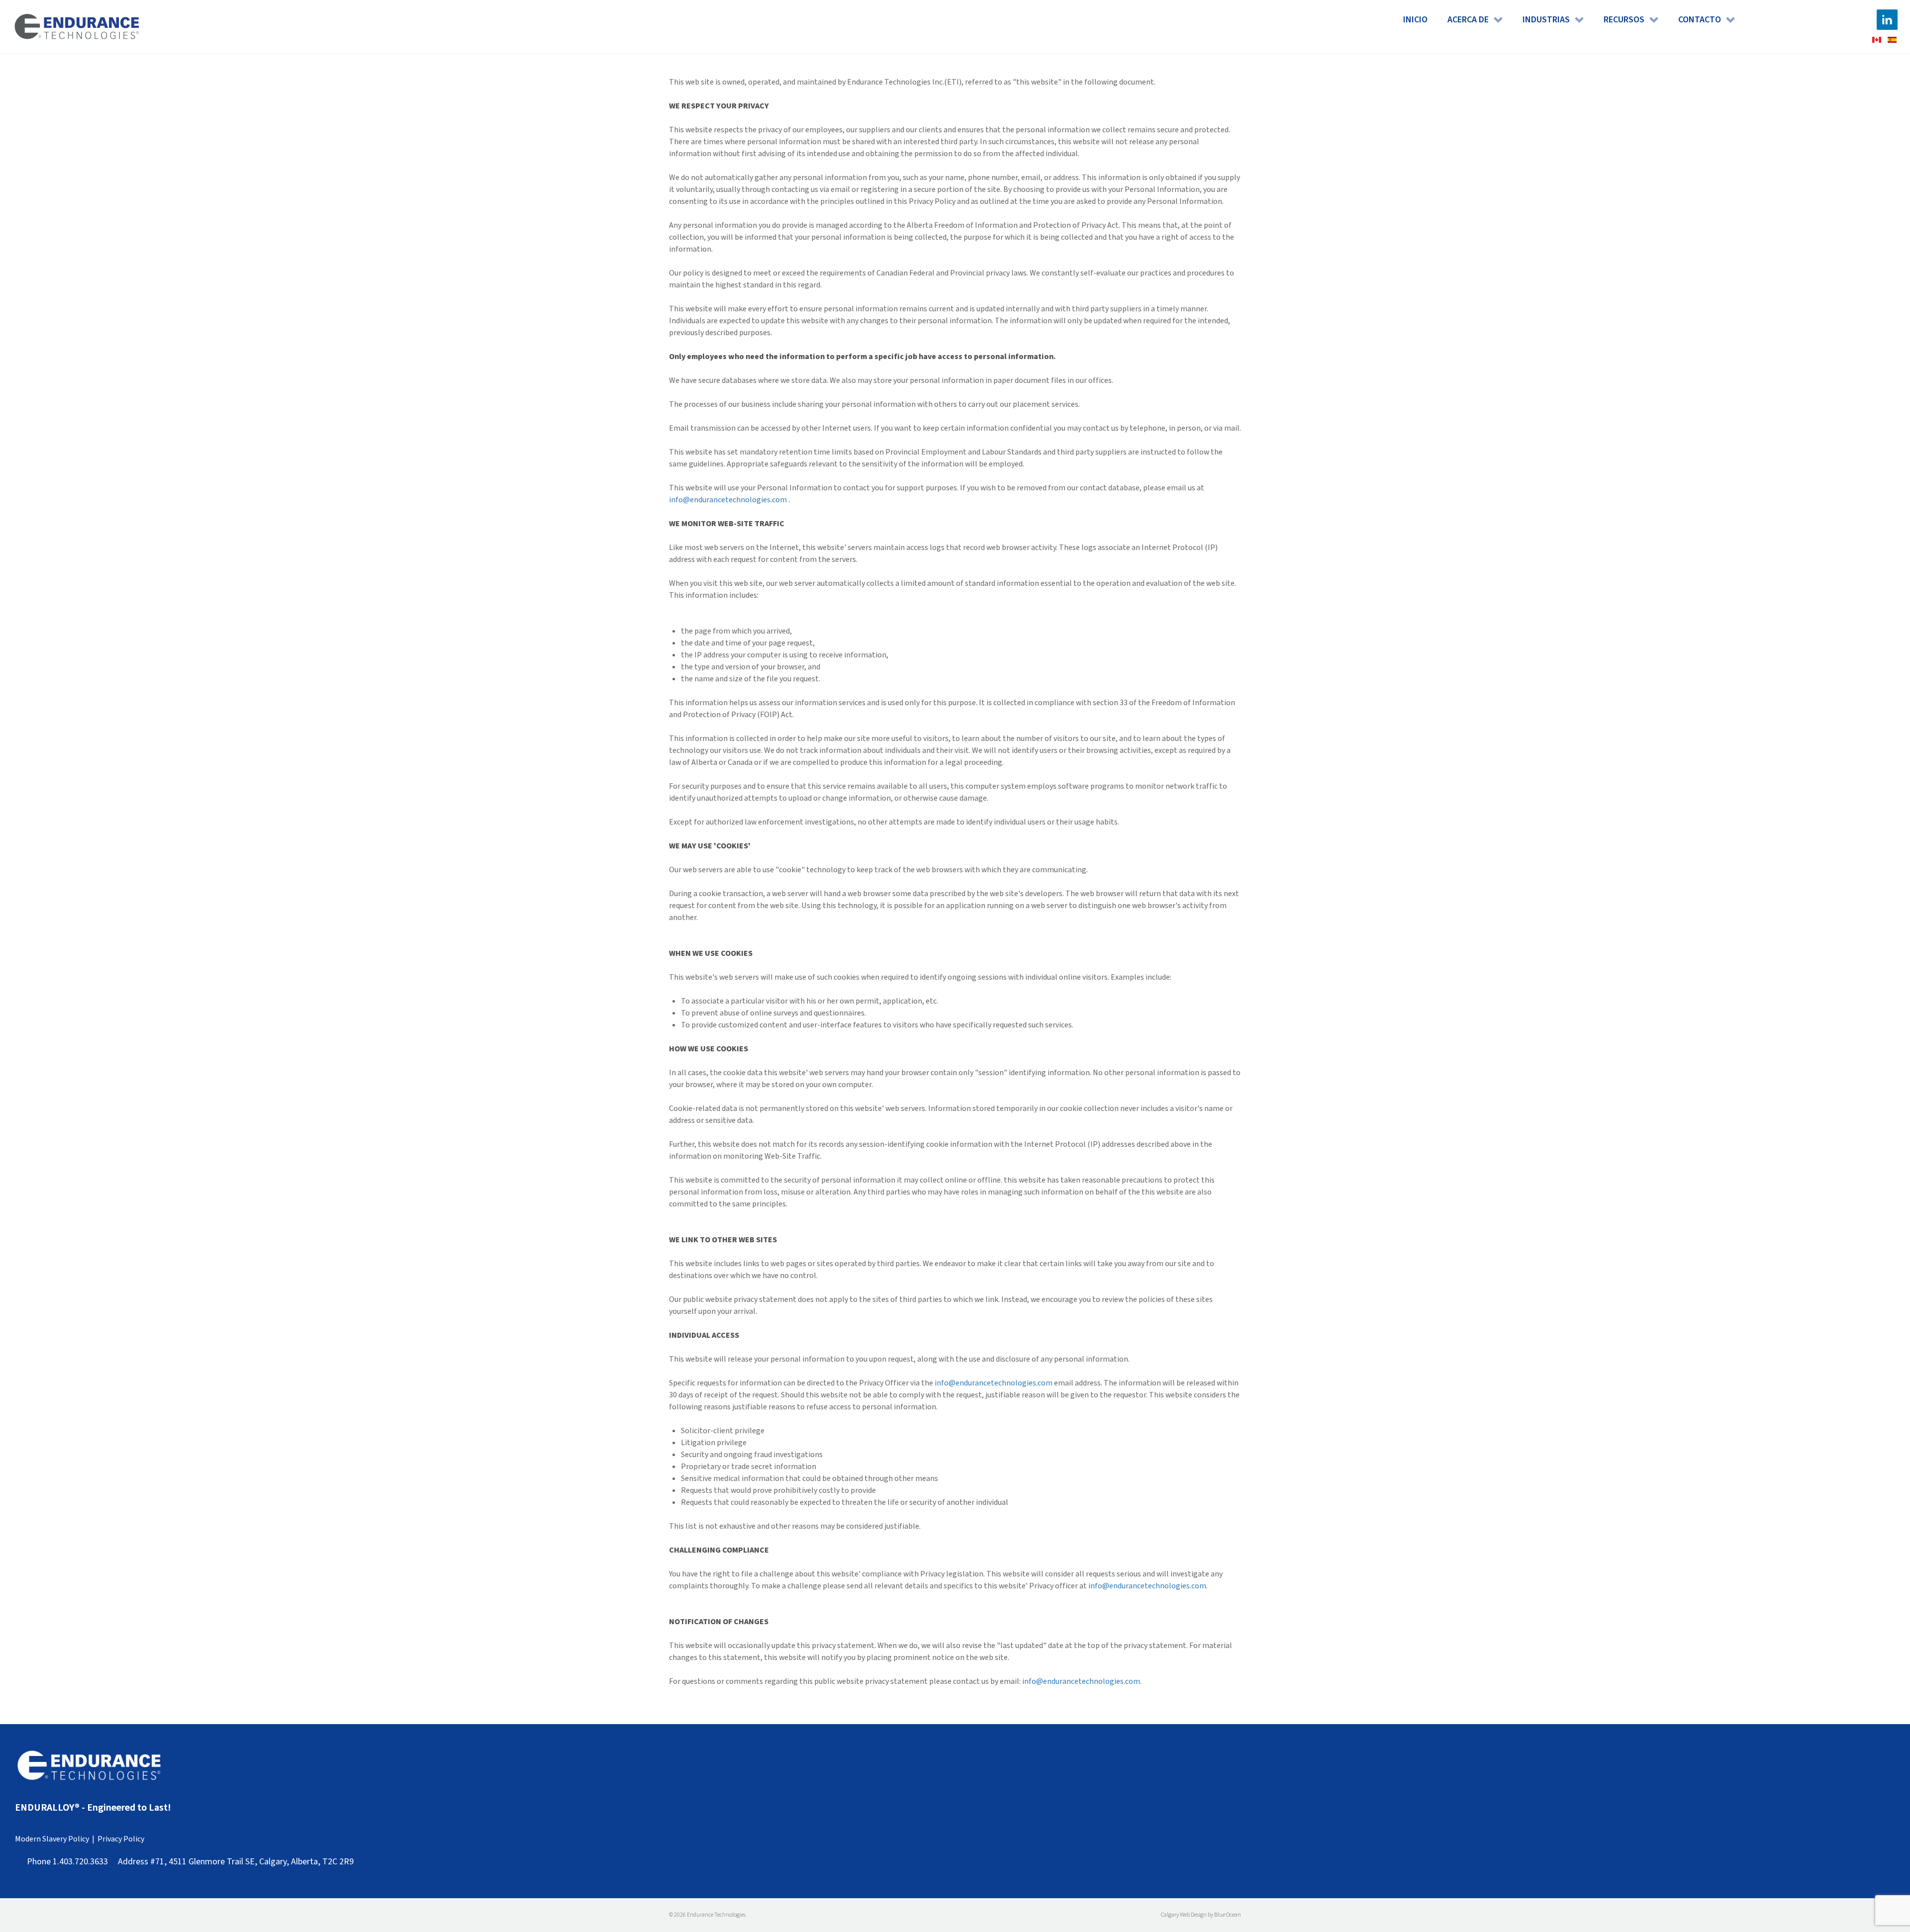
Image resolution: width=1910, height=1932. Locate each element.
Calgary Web (1175, 1915)
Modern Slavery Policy (52, 1839)
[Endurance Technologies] (77, 27)
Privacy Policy (121, 1839)
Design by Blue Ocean (1216, 1915)
